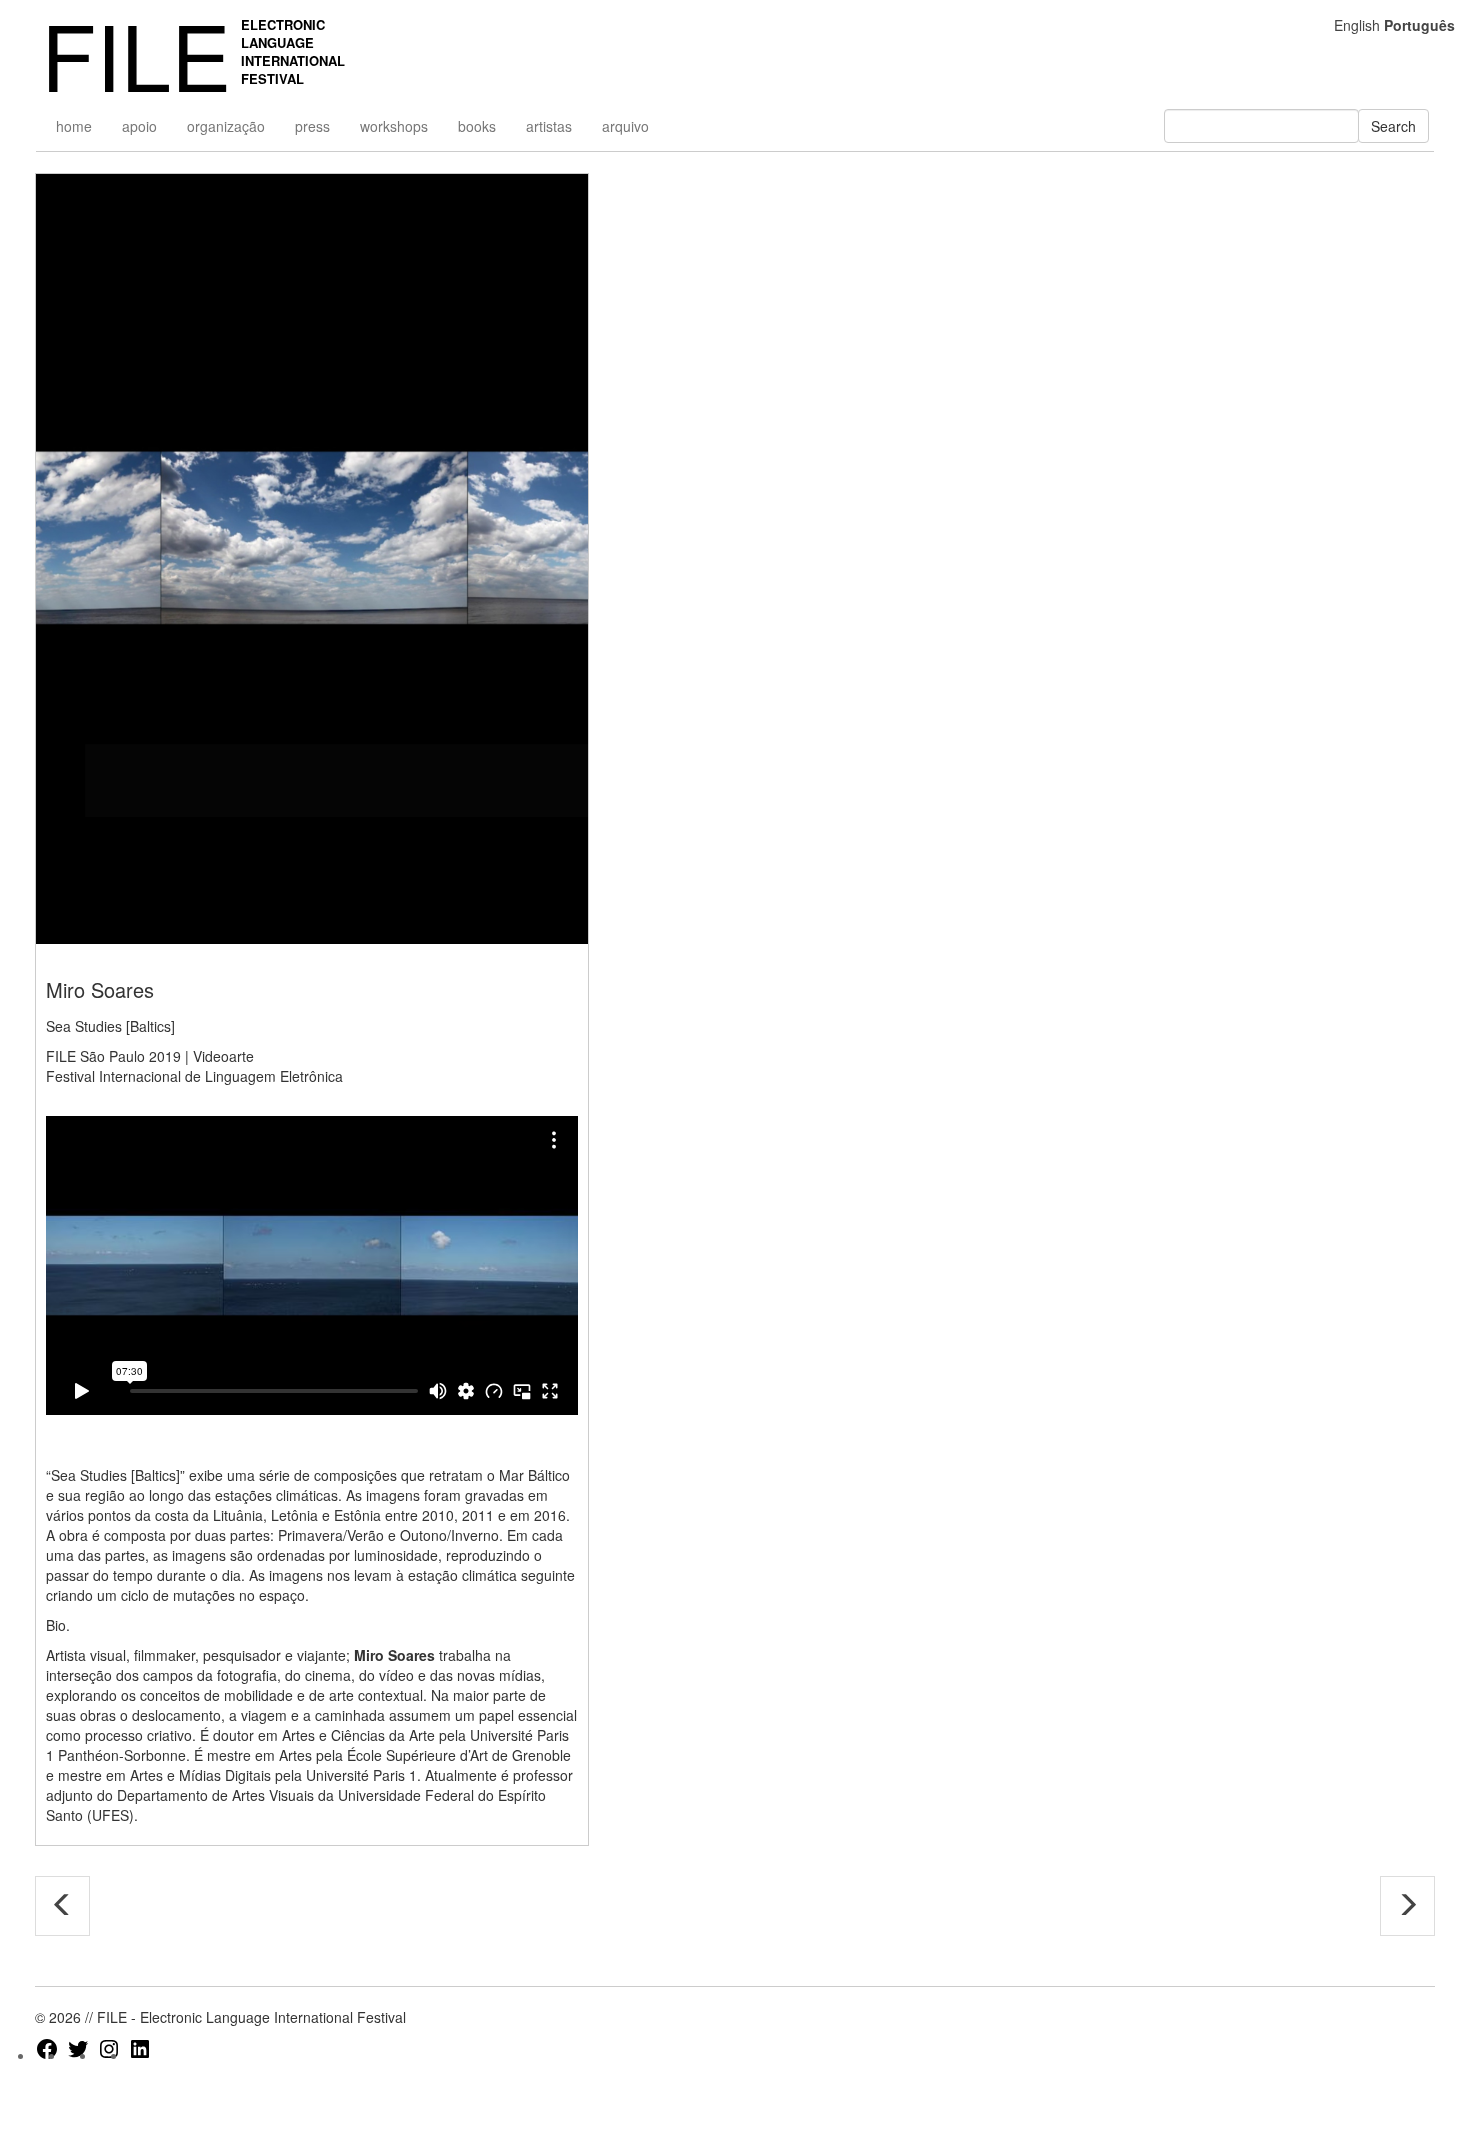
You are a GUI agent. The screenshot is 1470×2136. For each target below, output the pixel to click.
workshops (394, 126)
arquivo (625, 126)
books (477, 126)
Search (1393, 126)
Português (1419, 25)
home (74, 126)
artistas (549, 126)
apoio (139, 126)
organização (226, 126)
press (312, 126)
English (1357, 25)
